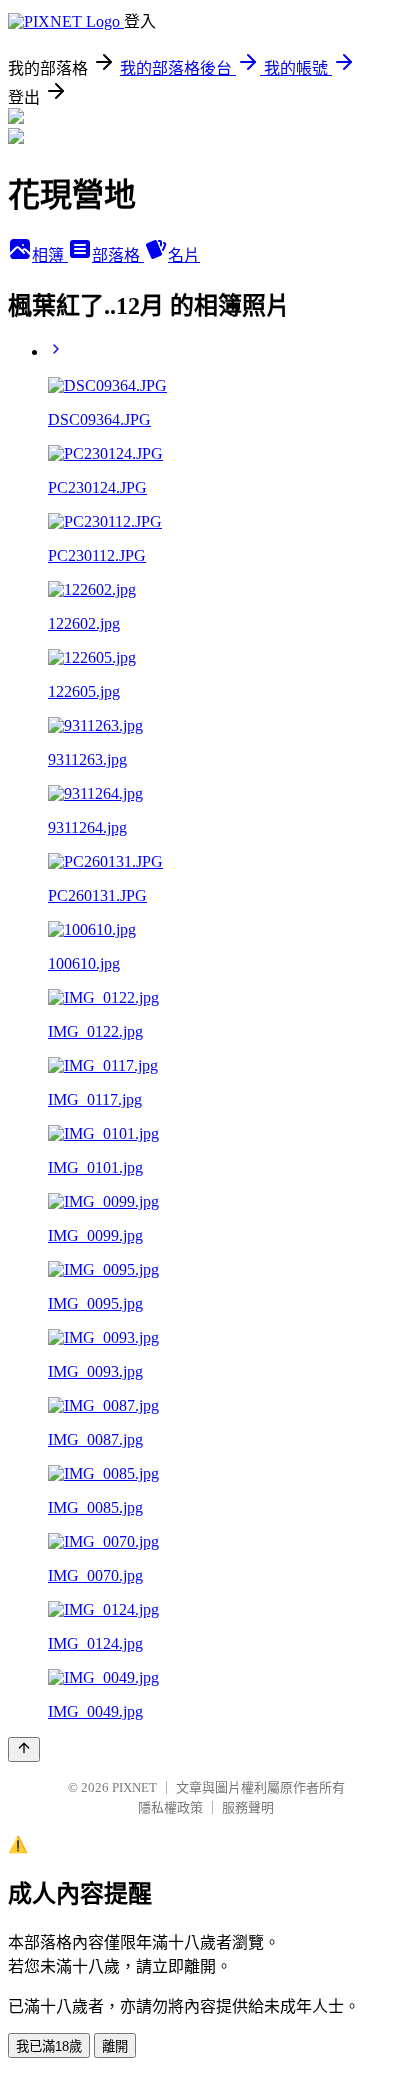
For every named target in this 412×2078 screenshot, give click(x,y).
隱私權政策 (170, 1807)
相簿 (50, 255)
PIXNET (134, 1787)
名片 (184, 255)
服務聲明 (248, 1807)
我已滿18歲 (49, 2046)
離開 (115, 2046)
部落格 (118, 255)
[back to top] (24, 1749)
